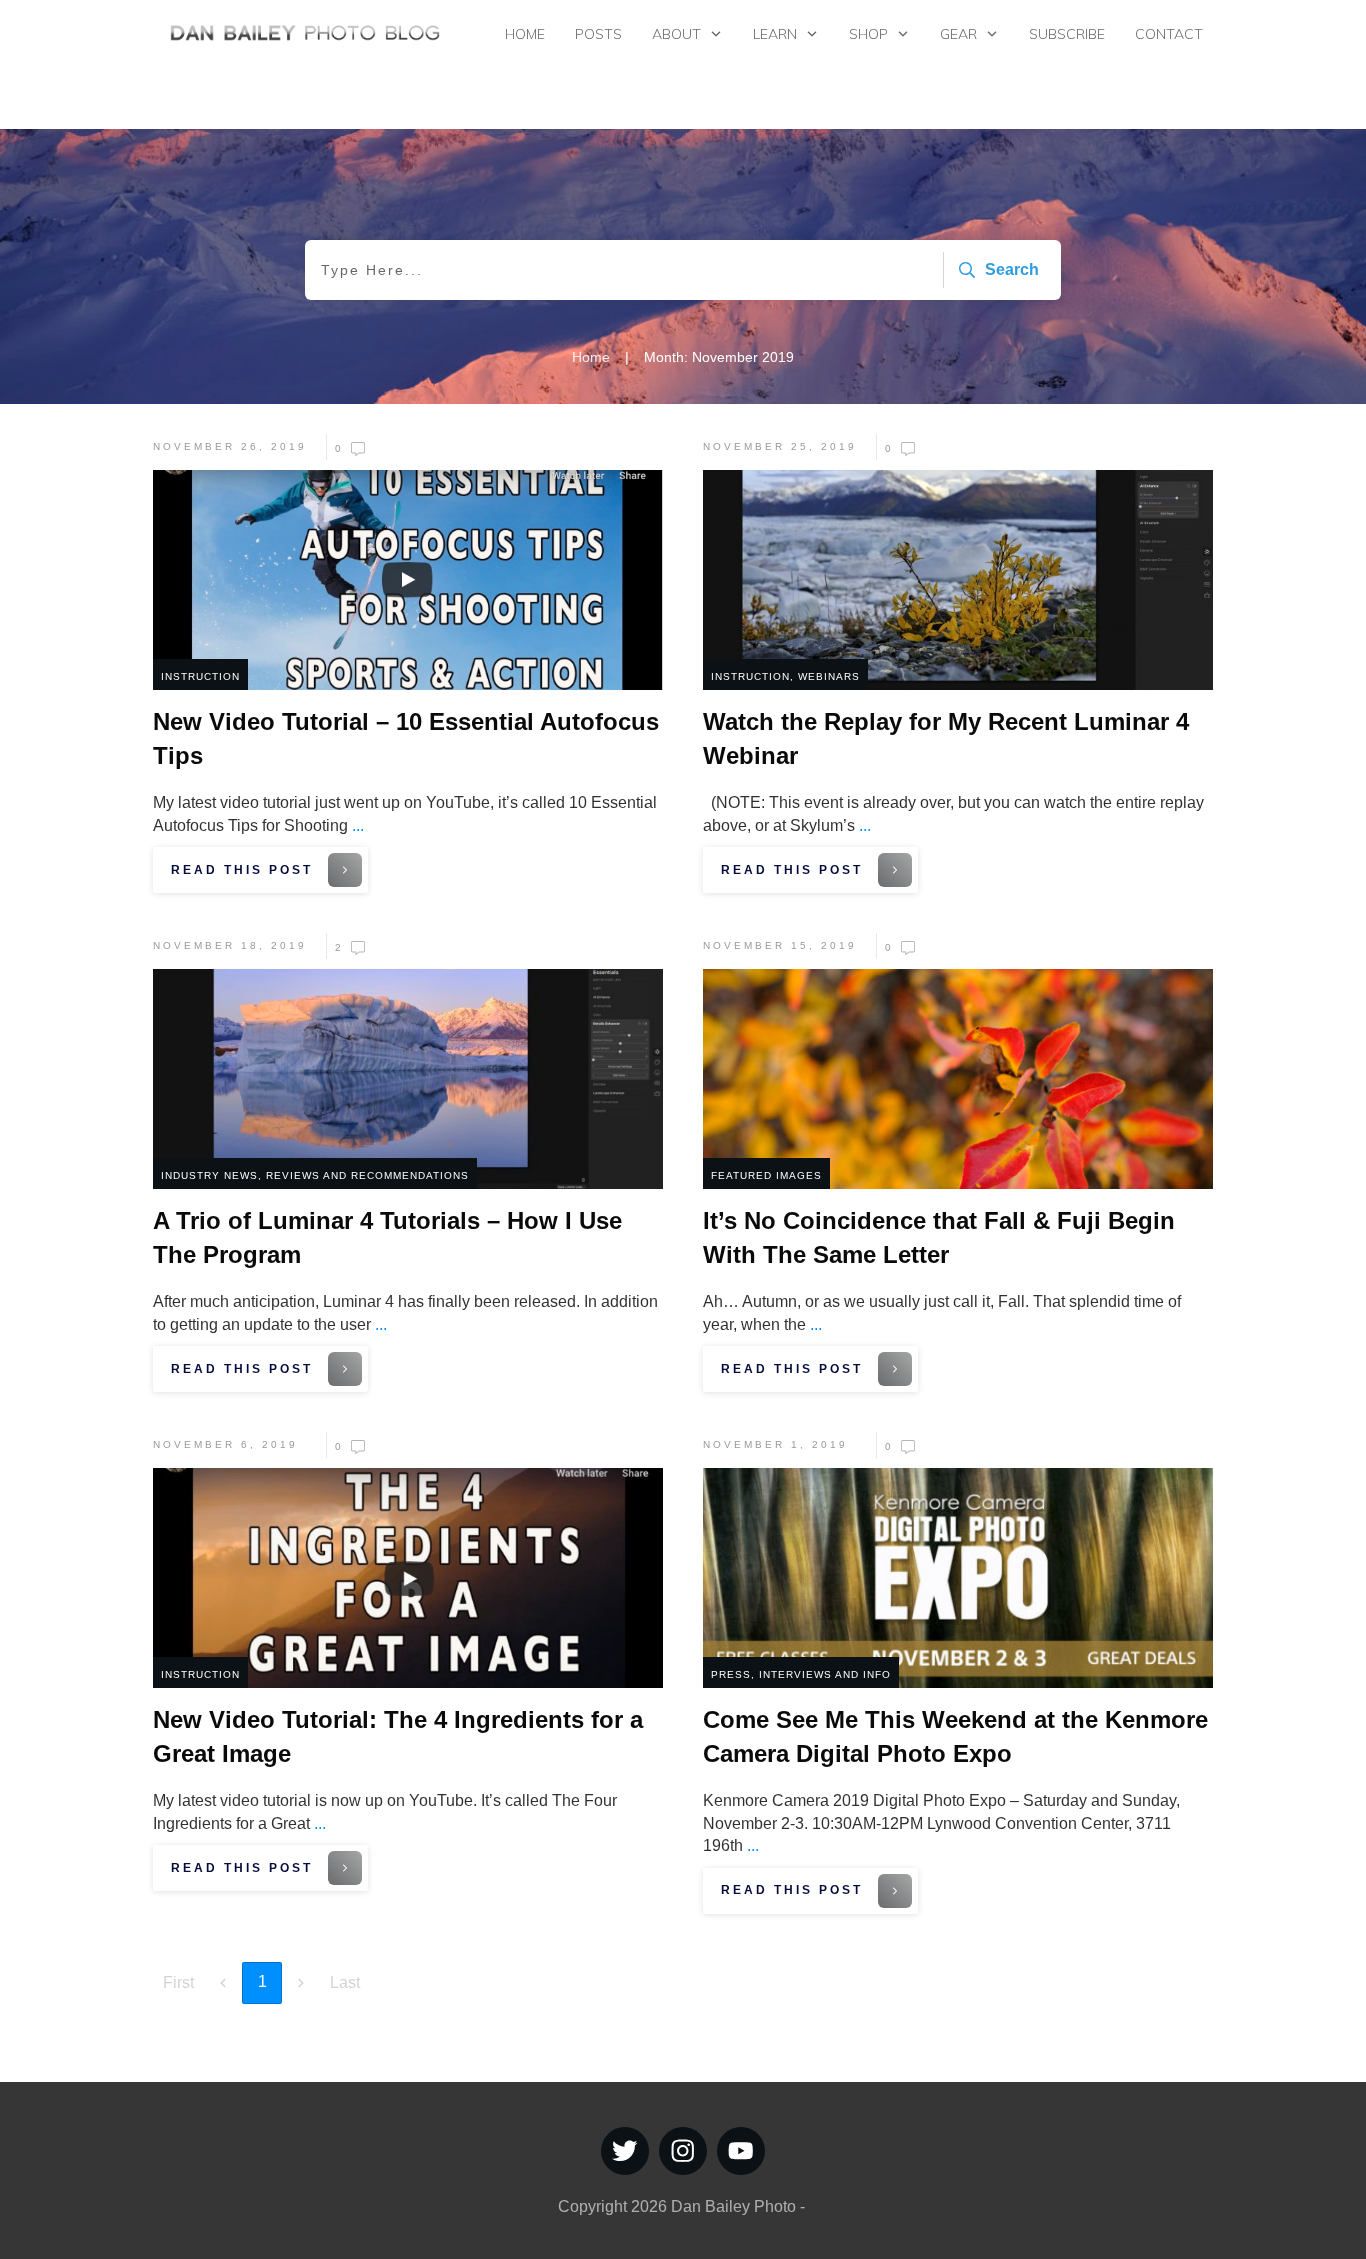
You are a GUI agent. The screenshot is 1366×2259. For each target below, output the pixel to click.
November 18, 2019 (230, 945)
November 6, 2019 (225, 1444)
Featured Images (766, 1175)
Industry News (209, 1175)
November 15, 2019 (780, 945)
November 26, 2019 (230, 446)
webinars (829, 676)
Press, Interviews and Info (801, 1674)
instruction (200, 676)
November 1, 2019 (775, 1444)
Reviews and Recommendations (367, 1175)
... (358, 825)
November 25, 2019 (780, 446)
